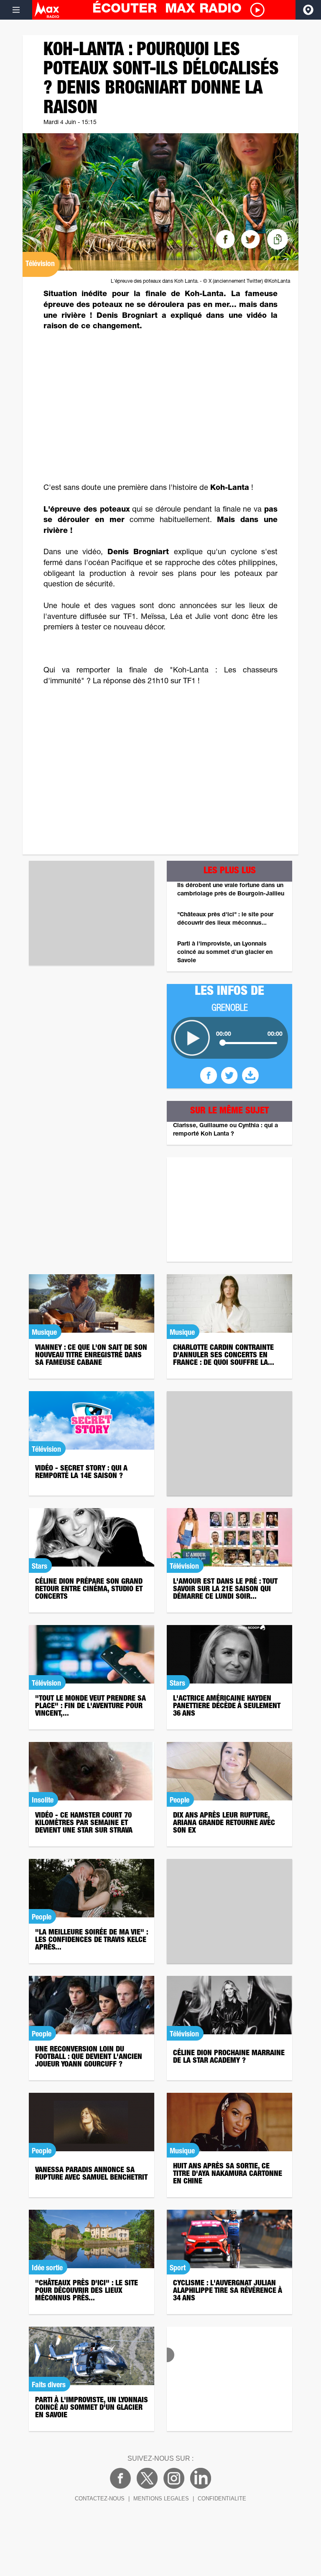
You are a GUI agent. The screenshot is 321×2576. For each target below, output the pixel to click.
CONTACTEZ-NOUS (100, 2499)
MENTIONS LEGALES (161, 2499)
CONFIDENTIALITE (222, 2499)
